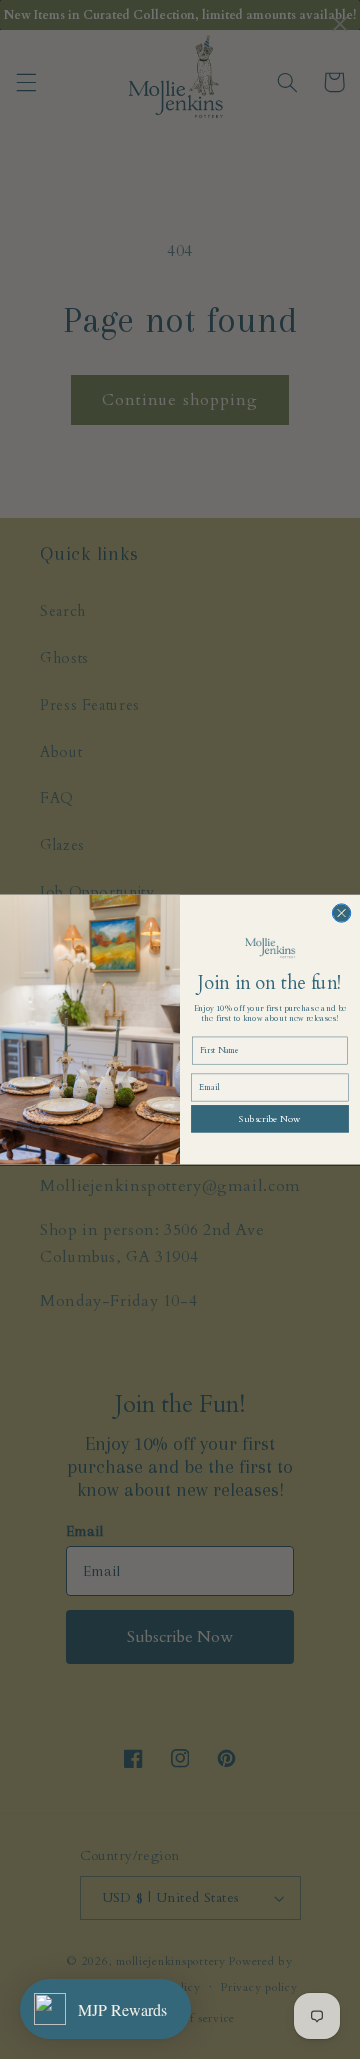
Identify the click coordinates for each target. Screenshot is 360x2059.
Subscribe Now (269, 1118)
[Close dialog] (341, 913)
